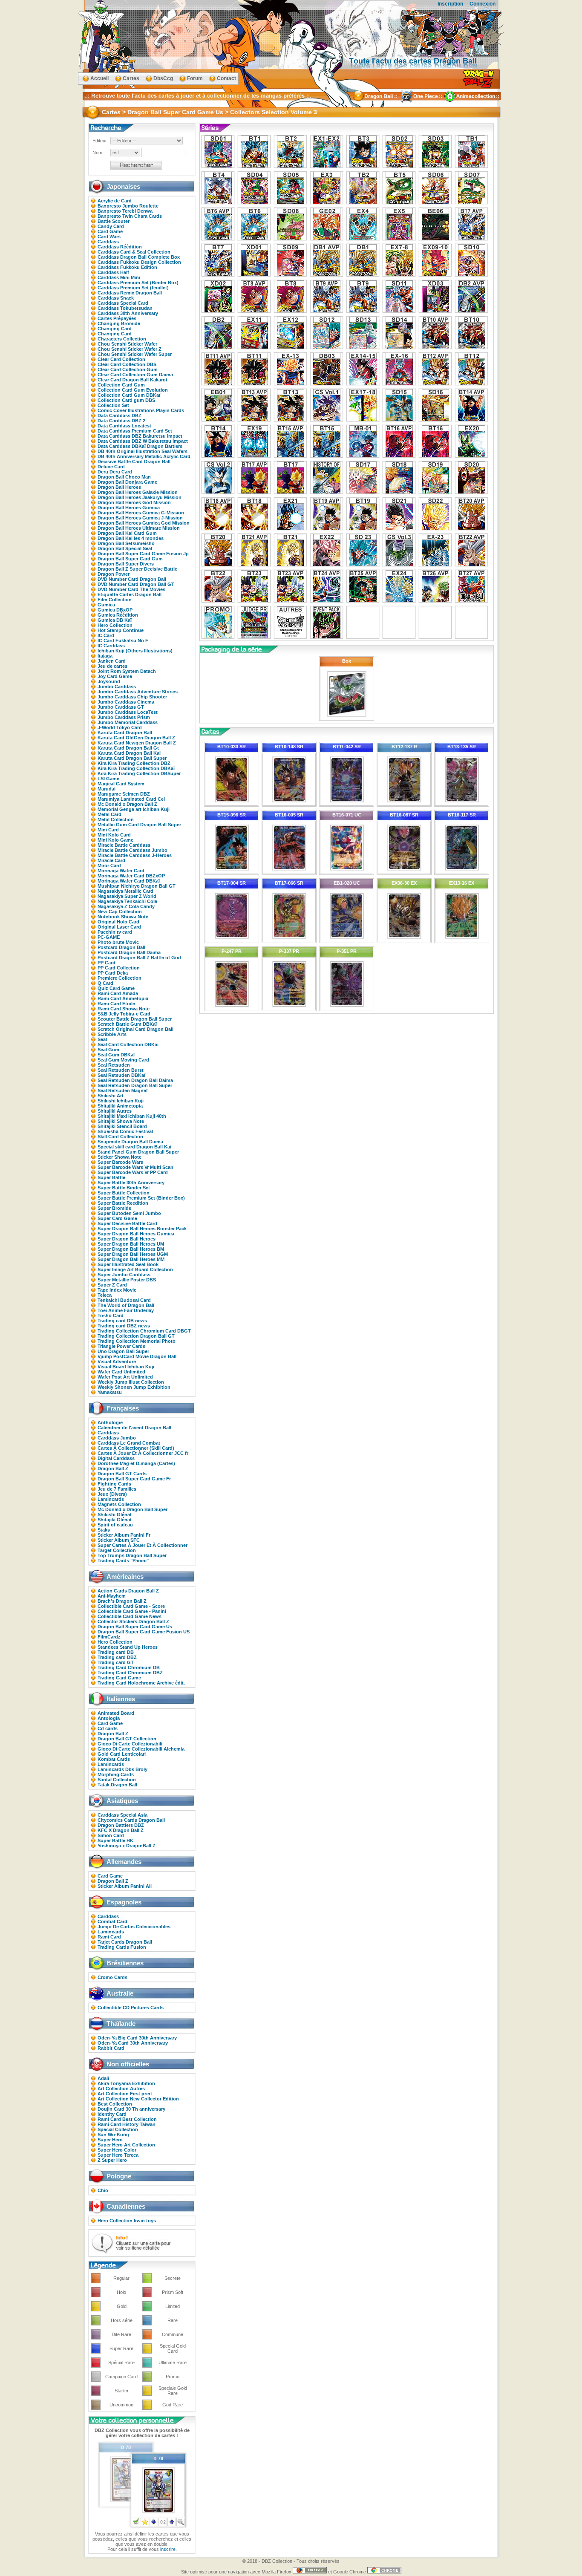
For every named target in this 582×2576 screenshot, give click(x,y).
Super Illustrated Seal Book (128, 1264)
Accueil (99, 78)
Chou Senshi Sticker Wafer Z (130, 349)
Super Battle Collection (124, 1193)
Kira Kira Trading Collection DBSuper (139, 773)
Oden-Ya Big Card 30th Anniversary (137, 2038)
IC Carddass (111, 646)
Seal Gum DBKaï (116, 1055)
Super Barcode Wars (120, 1162)
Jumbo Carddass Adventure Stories (138, 692)
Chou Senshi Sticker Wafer (127, 344)
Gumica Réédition (118, 615)
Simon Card (111, 1835)
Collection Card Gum (121, 385)
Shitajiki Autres (115, 1111)
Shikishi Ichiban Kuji (121, 1101)
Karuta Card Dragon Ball (125, 733)
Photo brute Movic (118, 942)
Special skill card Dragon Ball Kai (134, 1147)
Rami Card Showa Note (124, 1009)
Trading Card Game (119, 1678)
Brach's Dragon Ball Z (122, 1601)
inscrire (168, 2549)
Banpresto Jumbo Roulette (128, 206)
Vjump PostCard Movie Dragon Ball (137, 1356)
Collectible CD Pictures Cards (131, 2008)
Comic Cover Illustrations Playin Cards (141, 410)
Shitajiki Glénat (115, 1520)
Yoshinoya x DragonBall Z (127, 1846)
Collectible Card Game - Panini (132, 1611)
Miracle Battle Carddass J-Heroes (135, 855)
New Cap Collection (120, 912)
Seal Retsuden (114, 1065)
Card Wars (109, 237)
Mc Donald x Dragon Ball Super (133, 1509)
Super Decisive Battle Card (127, 1223)
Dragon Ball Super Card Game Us (135, 1627)
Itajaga (105, 656)
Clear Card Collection (121, 359)
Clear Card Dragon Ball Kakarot (133, 380)
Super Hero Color (117, 2150)
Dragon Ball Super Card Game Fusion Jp (143, 554)
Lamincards (111, 1499)
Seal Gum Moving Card (123, 1060)
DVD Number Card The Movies (131, 589)
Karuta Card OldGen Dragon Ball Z (136, 738)
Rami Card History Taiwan (127, 2124)
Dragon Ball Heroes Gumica (129, 508)
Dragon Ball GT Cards (122, 1474)
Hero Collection (115, 625)
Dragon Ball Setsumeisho (126, 543)
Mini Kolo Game (115, 840)
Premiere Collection (120, 978)
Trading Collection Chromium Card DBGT (144, 1331)
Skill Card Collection (120, 1137)
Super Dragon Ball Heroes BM (131, 1249)
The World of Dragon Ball (126, 1305)
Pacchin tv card (115, 932)
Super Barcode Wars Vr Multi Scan (135, 1167)
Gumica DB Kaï (115, 620)
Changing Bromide (119, 323)
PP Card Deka (113, 973)
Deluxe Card (111, 467)
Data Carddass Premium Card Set (135, 431)
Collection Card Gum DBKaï (129, 395)
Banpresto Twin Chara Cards (130, 216)
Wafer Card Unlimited (121, 1372)
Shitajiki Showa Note (121, 1121)
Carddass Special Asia (122, 1815)
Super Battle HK (115, 1840)
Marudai (107, 789)
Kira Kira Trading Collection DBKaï (136, 768)
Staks (104, 1530)
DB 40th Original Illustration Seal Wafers (143, 451)
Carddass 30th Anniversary (128, 313)
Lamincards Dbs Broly (122, 1769)
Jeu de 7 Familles (117, 1489)
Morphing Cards (116, 1774)
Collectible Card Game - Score (131, 1606)
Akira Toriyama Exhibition (126, 2083)
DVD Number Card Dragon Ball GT (136, 584)
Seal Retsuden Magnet (123, 1090)
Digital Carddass (116, 1458)
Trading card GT (116, 1662)
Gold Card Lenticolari (122, 1754)
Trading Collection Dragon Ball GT (136, 1336)
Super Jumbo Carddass (124, 1275)
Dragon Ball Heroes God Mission (134, 502)
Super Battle (111, 1177)
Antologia (109, 1718)
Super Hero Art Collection (126, 2145)
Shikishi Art (111, 1096)
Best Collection (115, 2104)
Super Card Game (117, 1218)
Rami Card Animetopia (123, 998)
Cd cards (108, 1728)
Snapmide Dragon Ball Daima (130, 1142)
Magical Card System (121, 784)
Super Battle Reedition (123, 1203)
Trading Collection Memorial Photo (137, 1341)
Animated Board (116, 1713)
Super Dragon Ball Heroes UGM (133, 1254)
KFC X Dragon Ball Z (121, 1830)
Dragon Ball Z (113, 1468)
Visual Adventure (117, 1362)
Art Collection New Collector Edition (138, 2099)
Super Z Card (112, 1285)
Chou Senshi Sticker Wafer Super (135, 354)
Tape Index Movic (117, 1290)
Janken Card (112, 661)
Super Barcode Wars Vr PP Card (133, 1172)
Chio (103, 2190)
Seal (102, 1039)
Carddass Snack (116, 298)
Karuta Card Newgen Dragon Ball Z (137, 743)
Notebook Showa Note (123, 917)
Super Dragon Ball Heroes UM (131, 1244)
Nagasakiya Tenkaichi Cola (127, 901)
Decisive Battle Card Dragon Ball (134, 462)
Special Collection (118, 2129)
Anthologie (110, 1422)
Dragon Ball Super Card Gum (130, 559)
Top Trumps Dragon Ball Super (132, 1555)
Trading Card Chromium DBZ (130, 1673)
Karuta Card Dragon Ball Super (132, 758)
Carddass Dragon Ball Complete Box (139, 257)
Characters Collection (122, 339)
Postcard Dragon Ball (121, 947)
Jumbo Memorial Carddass (128, 722)
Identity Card (112, 2114)
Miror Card (109, 865)
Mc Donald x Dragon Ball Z (127, 804)
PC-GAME (109, 937)
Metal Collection (116, 819)
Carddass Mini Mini (119, 277)
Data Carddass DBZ (120, 415)
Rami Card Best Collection (127, 2119)
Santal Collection (117, 1780)
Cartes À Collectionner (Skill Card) (136, 1448)
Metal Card (109, 814)
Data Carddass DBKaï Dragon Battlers (140, 446)
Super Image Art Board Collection (135, 1269)
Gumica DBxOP (115, 610)
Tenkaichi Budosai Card (124, 1300)
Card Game (110, 231)
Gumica (106, 605)
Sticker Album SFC (119, 1540)
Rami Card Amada (118, 993)
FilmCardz (109, 1637)
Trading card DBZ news (124, 1326)
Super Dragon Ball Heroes (127, 1239)
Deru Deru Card (115, 472)
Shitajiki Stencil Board (122, 1126)
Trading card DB (116, 1652)
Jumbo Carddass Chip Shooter (132, 697)
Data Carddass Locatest (124, 426)
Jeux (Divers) (112, 1494)
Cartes (131, 78)
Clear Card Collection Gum (128, 369)
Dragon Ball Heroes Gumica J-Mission (140, 518)
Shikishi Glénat (115, 1514)
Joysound (109, 681)
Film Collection (115, 600)
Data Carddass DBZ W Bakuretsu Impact (143, 441)
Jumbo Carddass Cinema (126, 702)
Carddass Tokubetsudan (125, 308)
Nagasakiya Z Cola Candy (126, 906)
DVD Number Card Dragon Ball (132, 579)
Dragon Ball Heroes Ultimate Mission (139, 528)
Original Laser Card (119, 927)
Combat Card (112, 1921)
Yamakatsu (110, 1392)
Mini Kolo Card (114, 835)
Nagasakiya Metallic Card (125, 891)
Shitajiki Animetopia (120, 1106)
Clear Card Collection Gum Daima (135, 375)
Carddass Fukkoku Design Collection (139, 262)
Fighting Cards (114, 1484)
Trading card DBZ (117, 1657)
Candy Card (111, 226)
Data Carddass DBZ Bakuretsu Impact (140, 436)
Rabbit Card (111, 2048)
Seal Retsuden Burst (121, 1070)
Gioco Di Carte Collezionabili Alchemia (141, 1749)
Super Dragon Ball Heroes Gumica (136, 1234)
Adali (103, 2078)
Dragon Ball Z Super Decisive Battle (137, 569)
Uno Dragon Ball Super (123, 1351)
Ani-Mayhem (112, 1596)
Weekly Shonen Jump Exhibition (134, 1387)
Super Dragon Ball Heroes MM (131, 1259)
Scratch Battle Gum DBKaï (127, 1024)
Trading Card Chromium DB (129, 1667)
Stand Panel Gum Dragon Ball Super (138, 1152)
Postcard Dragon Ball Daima (129, 952)
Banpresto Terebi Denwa (125, 211)
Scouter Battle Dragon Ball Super (135, 1019)
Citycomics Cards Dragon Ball (131, 1820)
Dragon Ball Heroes (119, 487)
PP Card (107, 963)
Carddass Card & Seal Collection (134, 252)
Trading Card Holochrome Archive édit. (141, 1683)
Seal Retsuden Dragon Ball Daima (135, 1080)
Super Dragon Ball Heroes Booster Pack (142, 1229)
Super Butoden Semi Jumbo (129, 1213)
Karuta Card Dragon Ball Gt (128, 748)
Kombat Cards (114, 1759)
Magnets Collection (119, 1504)
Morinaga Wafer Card (121, 871)
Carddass (108, 242)
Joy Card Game (115, 676)
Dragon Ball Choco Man (124, 477)
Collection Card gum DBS (126, 400)
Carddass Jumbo (117, 1438)
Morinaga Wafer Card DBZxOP (131, 876)
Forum (195, 78)
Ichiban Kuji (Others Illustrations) (135, 651)
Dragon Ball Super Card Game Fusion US (144, 1632)
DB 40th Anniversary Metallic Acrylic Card (144, 456)
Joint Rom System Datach (127, 671)
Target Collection (117, 1550)
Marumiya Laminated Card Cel (131, 799)
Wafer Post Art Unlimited (125, 1377)
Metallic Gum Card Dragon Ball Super (139, 825)
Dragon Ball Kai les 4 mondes (131, 538)
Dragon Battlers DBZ (121, 1825)
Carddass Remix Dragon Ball (130, 293)
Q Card (105, 983)
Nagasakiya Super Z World (127, 896)
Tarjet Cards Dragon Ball (125, 1942)
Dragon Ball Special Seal (125, 548)
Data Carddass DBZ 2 (121, 421)
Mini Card (108, 830)
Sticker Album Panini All (125, 1886)
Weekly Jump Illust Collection (131, 1382)
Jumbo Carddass (117, 687)
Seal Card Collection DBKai (128, 1044)
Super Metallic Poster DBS (127, 1280)
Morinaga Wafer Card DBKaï (129, 881)
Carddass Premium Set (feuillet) (133, 288)
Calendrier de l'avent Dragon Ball (134, 1428)
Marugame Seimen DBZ (124, 794)
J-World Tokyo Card (120, 727)
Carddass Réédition (120, 247)
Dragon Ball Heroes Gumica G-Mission (141, 513)
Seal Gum (108, 1050)
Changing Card (115, 329)
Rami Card (109, 1937)
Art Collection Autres (121, 2088)
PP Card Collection (119, 968)
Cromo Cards (112, 1977)
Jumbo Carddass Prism (124, 717)
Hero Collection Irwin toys (127, 2221)
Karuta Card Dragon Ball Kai (129, 753)
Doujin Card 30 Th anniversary (131, 2109)
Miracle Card (111, 860)
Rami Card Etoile (116, 1004)
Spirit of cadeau (115, 1525)
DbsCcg (163, 78)
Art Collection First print (125, 2094)
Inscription (450, 4)
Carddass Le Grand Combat (129, 1443)
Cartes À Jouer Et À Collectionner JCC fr (143, 1453)
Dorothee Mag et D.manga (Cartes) (136, 1463)
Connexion (483, 4)
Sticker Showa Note (120, 1157)
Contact (226, 78)
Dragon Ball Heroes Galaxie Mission (138, 492)
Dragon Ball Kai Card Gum (127, 533)
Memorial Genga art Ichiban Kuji (134, 809)
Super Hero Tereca (118, 2155)
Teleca (105, 1295)
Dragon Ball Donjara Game (127, 482)
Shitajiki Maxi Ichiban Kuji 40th (132, 1116)
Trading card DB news (122, 1321)
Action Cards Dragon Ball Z (128, 1591)
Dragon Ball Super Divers (126, 564)
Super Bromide (114, 1208)
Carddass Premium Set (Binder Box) (138, 283)
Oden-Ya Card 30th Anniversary (133, 2043)
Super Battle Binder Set (124, 1188)
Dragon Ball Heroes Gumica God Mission (144, 523)
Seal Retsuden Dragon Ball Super (135, 1085)
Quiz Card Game (116, 988)
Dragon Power (114, 574)
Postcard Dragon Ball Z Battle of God (139, 958)
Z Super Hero (112, 2160)
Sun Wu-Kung (113, 2135)
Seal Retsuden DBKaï (121, 1075)
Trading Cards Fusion (122, 1947)
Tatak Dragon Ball (117, 1785)
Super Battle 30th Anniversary (131, 1183)
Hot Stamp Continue (121, 630)
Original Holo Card (118, 922)
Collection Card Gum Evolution (133, 390)
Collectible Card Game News (130, 1616)
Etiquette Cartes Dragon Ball (130, 594)
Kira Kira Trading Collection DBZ (134, 763)
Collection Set (113, 405)
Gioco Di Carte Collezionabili (130, 1744)
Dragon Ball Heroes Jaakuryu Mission (140, 497)
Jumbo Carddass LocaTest (128, 712)
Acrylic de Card (115, 201)
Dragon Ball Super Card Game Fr (134, 1479)
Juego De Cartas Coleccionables (134, 1927)
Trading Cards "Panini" (123, 1561)
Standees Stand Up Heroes (128, 1647)
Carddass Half (113, 272)
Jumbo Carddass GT (121, 707)
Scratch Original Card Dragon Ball (135, 1029)
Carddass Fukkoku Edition (127, 267)
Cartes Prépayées (117, 318)
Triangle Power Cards (121, 1346)
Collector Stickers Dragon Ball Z (133, 1621)
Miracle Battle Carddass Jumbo (133, 850)
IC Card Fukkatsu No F (123, 640)
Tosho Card (111, 1315)
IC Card (106, 635)
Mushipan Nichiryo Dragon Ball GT (137, 886)
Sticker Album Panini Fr (124, 1535)
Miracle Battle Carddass (124, 845)
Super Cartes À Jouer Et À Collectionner (143, 1545)
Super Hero (110, 2140)
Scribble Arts (112, 1034)
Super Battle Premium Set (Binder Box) (141, 1198)
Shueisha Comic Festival (125, 1131)
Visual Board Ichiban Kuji (126, 1367)
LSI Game (108, 779)
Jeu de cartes (112, 666)
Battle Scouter (114, 221)
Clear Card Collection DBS (127, 364)
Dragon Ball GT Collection (127, 1739)
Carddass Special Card (123, 303)
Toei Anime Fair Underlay (126, 1310)
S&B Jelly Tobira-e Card (124, 1014)
